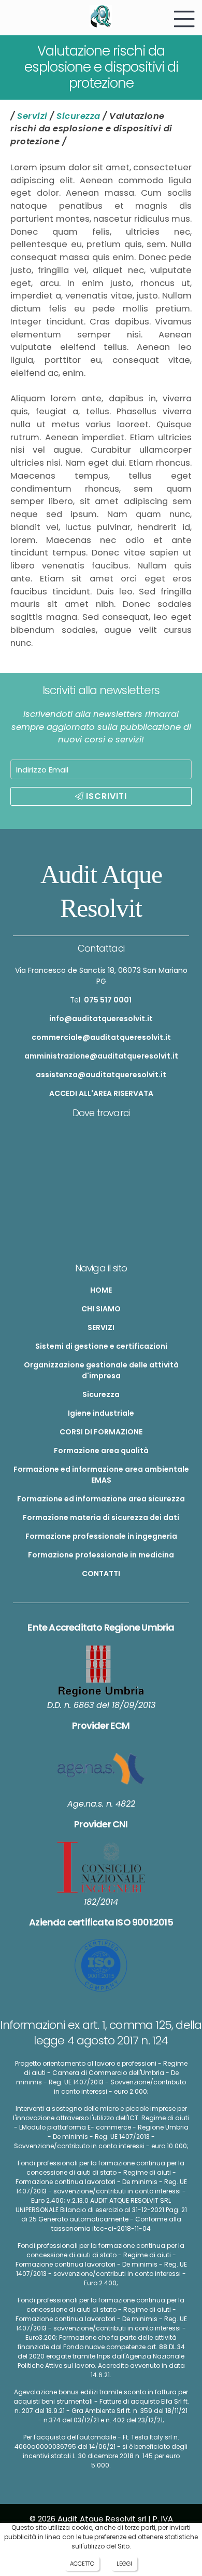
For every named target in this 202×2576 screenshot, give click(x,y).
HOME (101, 1290)
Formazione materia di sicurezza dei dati (101, 1517)
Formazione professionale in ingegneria (101, 1536)
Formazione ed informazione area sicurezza (101, 1499)
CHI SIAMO (101, 1309)
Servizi (32, 116)
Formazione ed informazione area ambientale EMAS (101, 1475)
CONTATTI (101, 1574)
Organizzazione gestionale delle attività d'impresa (101, 1370)
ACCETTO (82, 2564)
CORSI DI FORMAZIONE (101, 1432)
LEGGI (124, 2564)
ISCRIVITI (105, 796)
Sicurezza (78, 116)
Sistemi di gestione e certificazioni (101, 1346)
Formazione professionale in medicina (101, 1555)
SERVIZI (101, 1327)
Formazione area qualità (101, 1450)
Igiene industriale (101, 1413)
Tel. (101, 1000)
